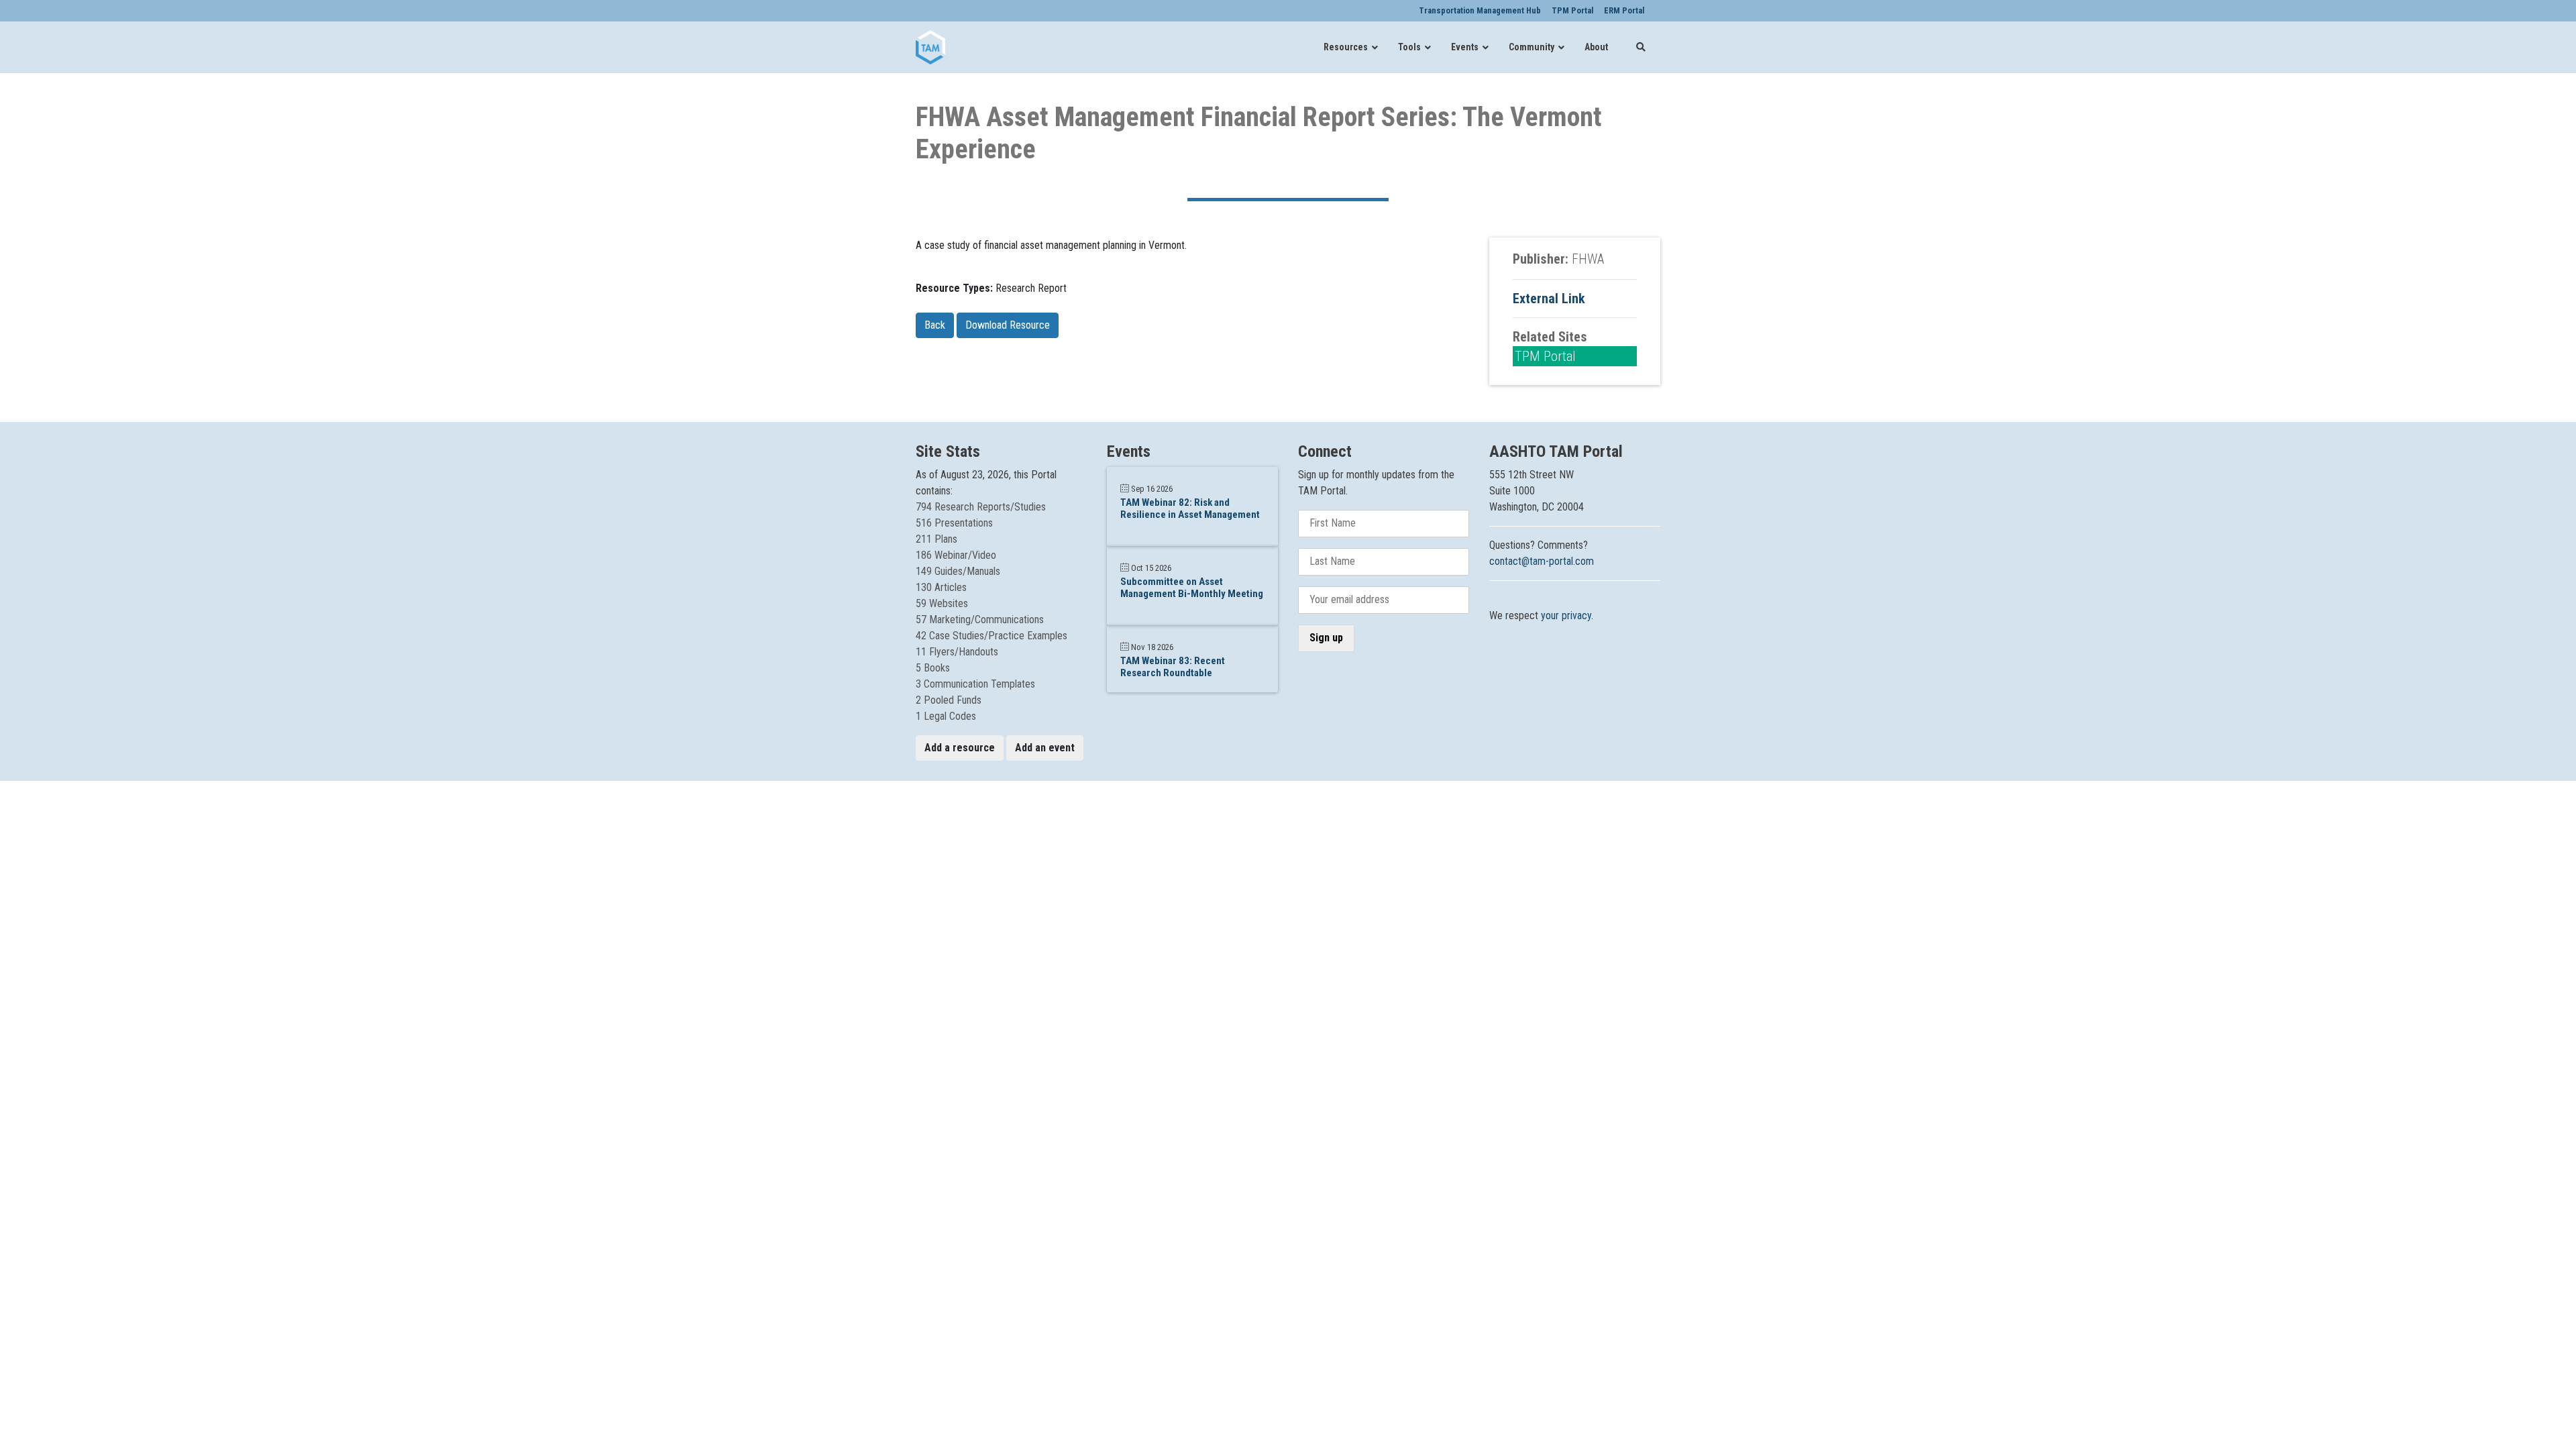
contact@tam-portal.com (1542, 561)
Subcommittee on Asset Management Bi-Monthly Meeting (1192, 588)
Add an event (1045, 748)
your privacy (1566, 615)
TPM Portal (1545, 356)
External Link (1549, 299)
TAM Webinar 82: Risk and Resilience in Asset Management (1190, 508)
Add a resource (960, 748)
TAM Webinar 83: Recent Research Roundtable (1173, 667)
